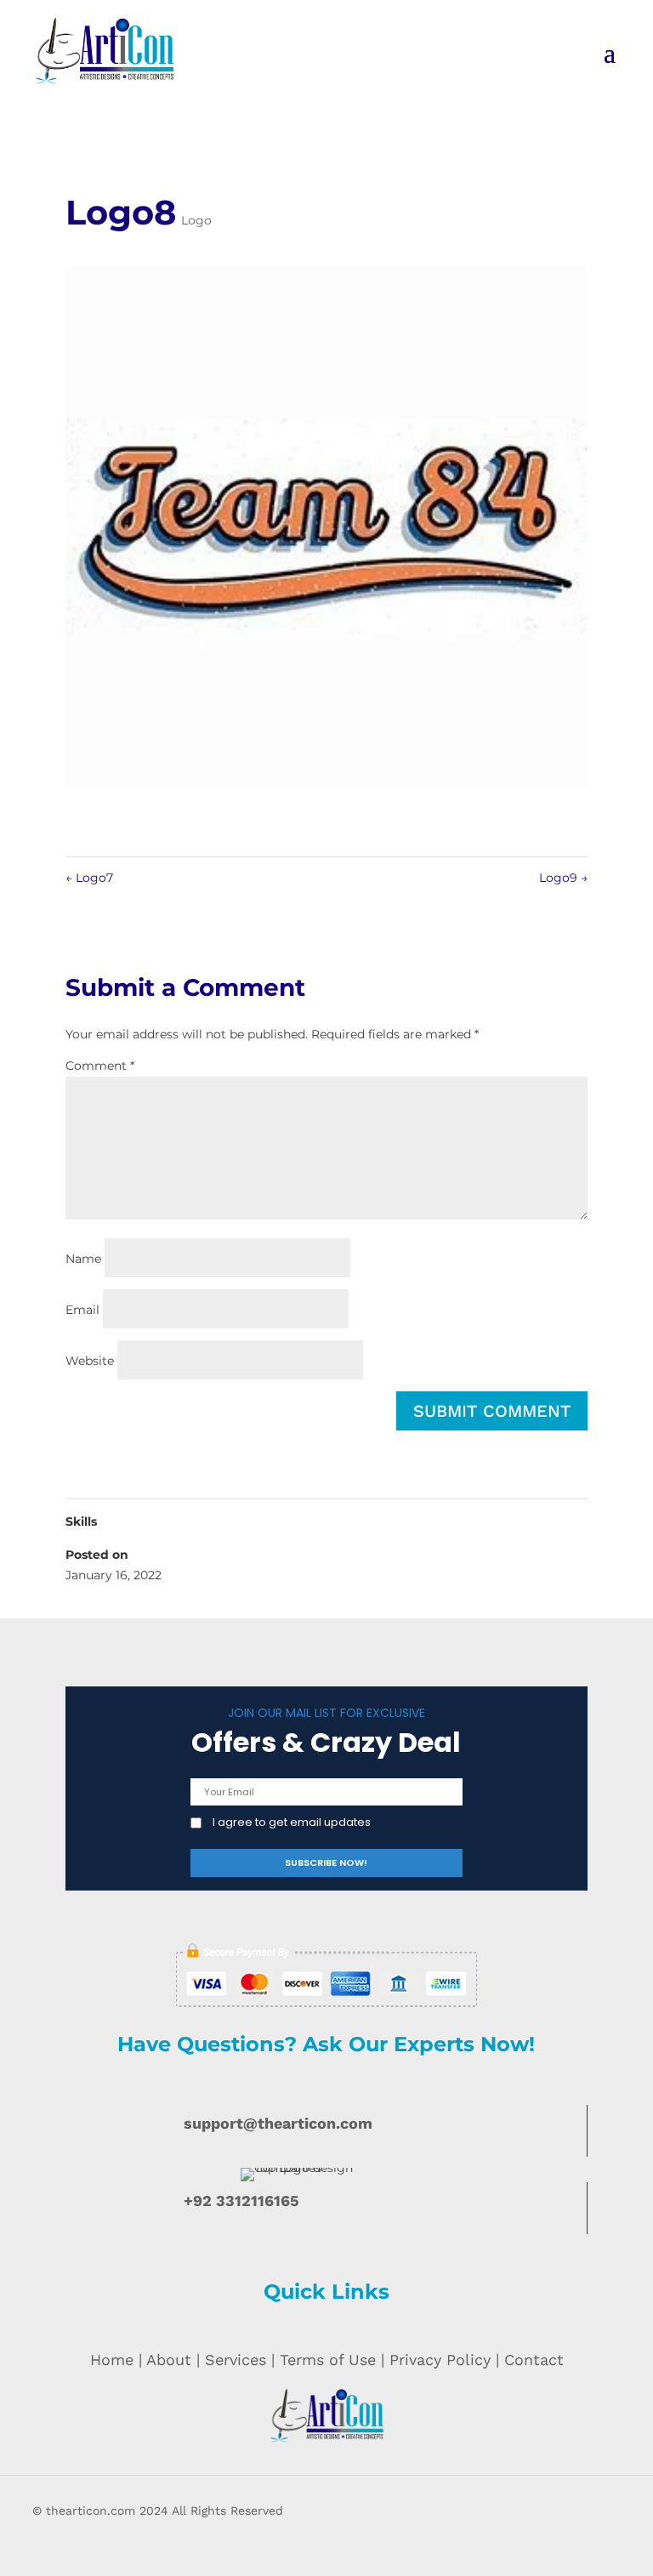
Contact (534, 2360)
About (169, 2360)
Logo (196, 220)
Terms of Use (328, 2360)
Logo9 (563, 878)
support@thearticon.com (278, 2123)
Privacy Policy (440, 2360)
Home (112, 2360)
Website (90, 1361)
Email (82, 1310)
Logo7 (89, 878)
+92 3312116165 (241, 2201)
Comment (100, 1066)
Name (83, 1259)
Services (236, 2360)
